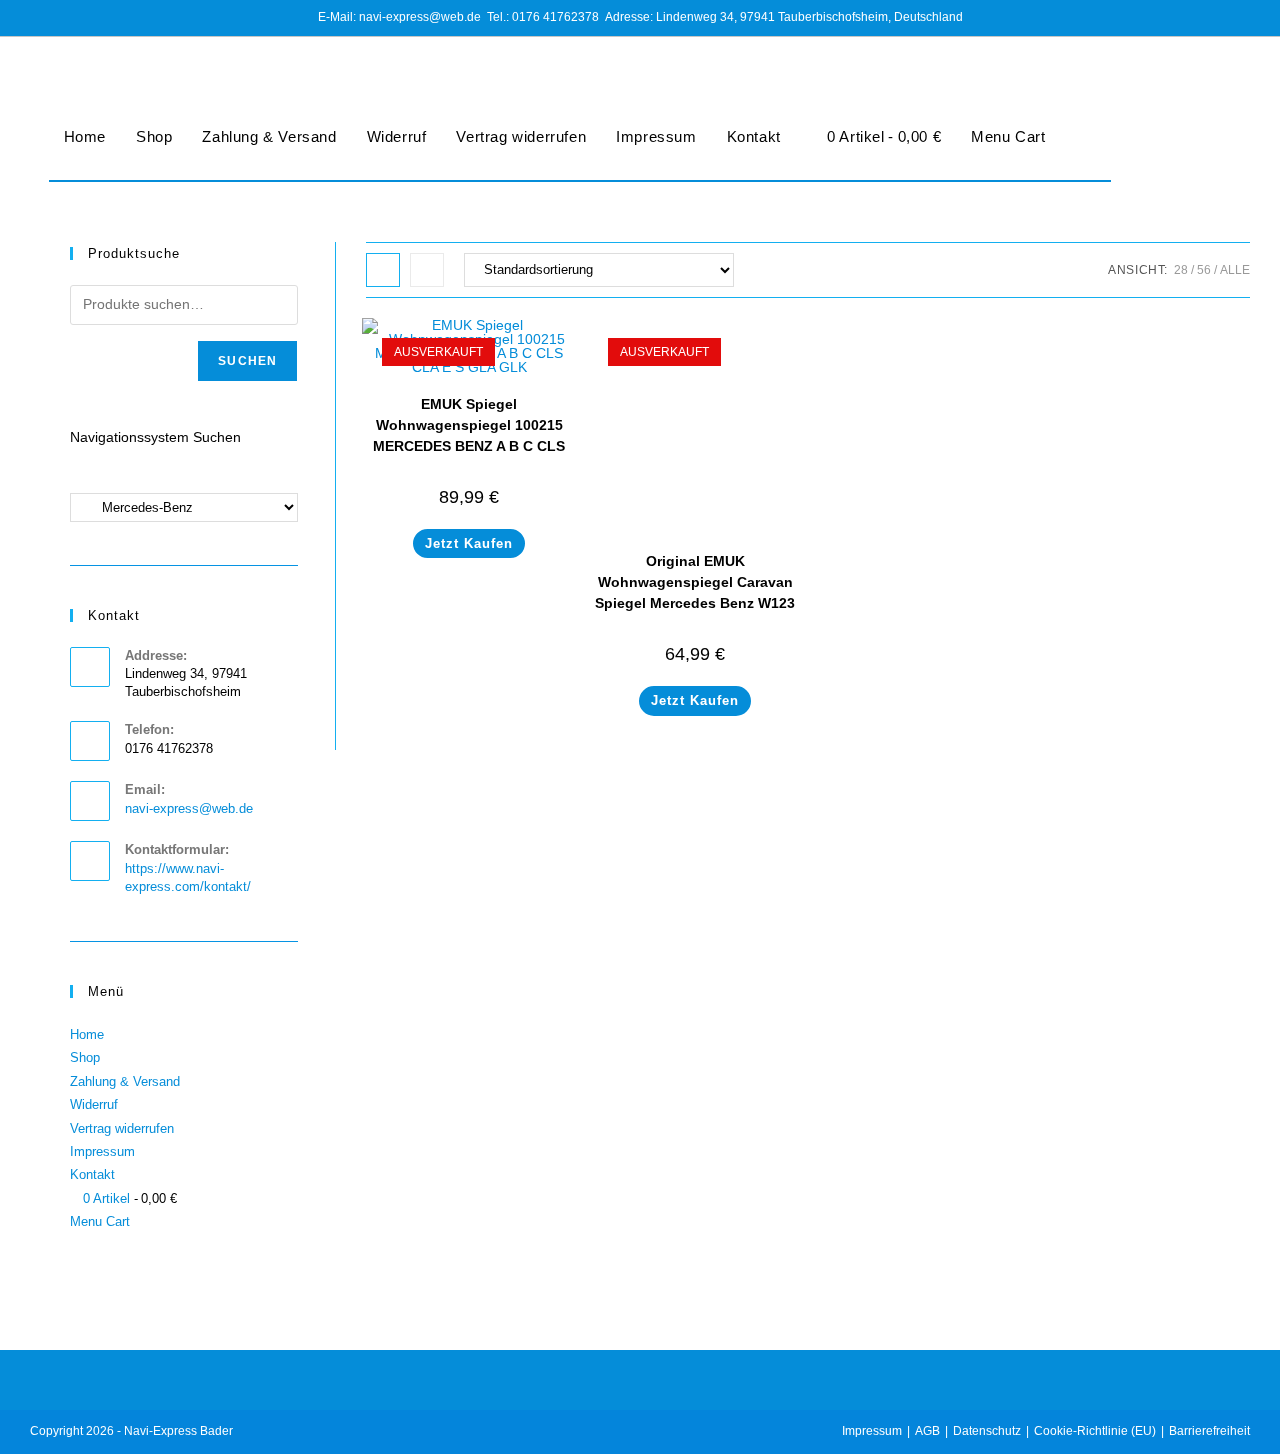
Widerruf (397, 136)
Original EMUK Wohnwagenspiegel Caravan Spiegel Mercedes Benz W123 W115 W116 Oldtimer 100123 (695, 592)
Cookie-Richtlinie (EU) (1095, 1431)
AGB (927, 1431)
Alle (1235, 270)
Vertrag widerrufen (521, 136)
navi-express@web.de (189, 808)
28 (1181, 270)
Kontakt (754, 136)
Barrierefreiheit (1209, 1431)
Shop (154, 136)
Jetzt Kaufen (469, 543)
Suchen (247, 361)
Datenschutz (987, 1431)
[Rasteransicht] (383, 270)
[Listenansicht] (427, 270)
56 (1204, 270)
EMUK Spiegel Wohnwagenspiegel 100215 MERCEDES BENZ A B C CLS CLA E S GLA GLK (469, 435)
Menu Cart (1008, 136)
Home (85, 136)
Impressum (656, 136)
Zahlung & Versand (269, 136)
